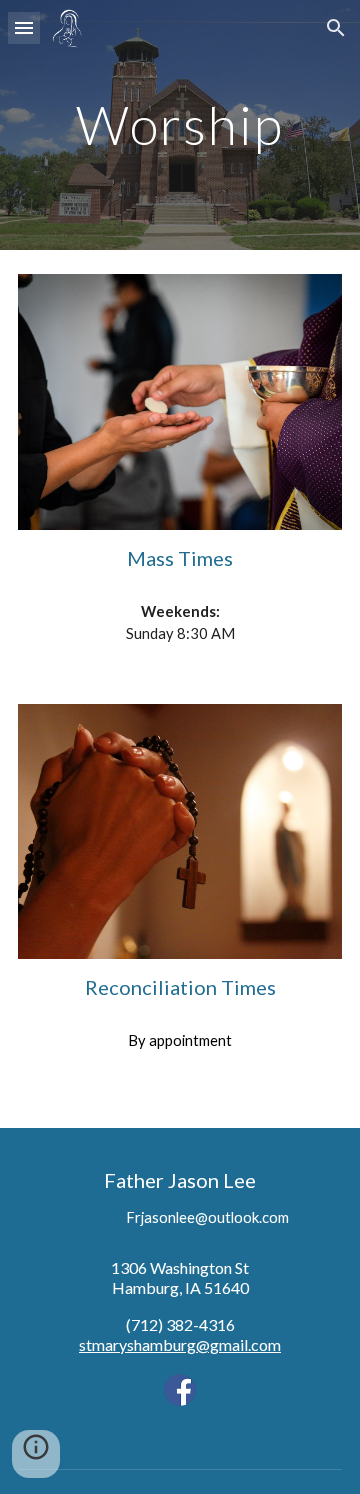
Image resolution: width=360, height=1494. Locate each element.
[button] (24, 27)
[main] (180, 124)
